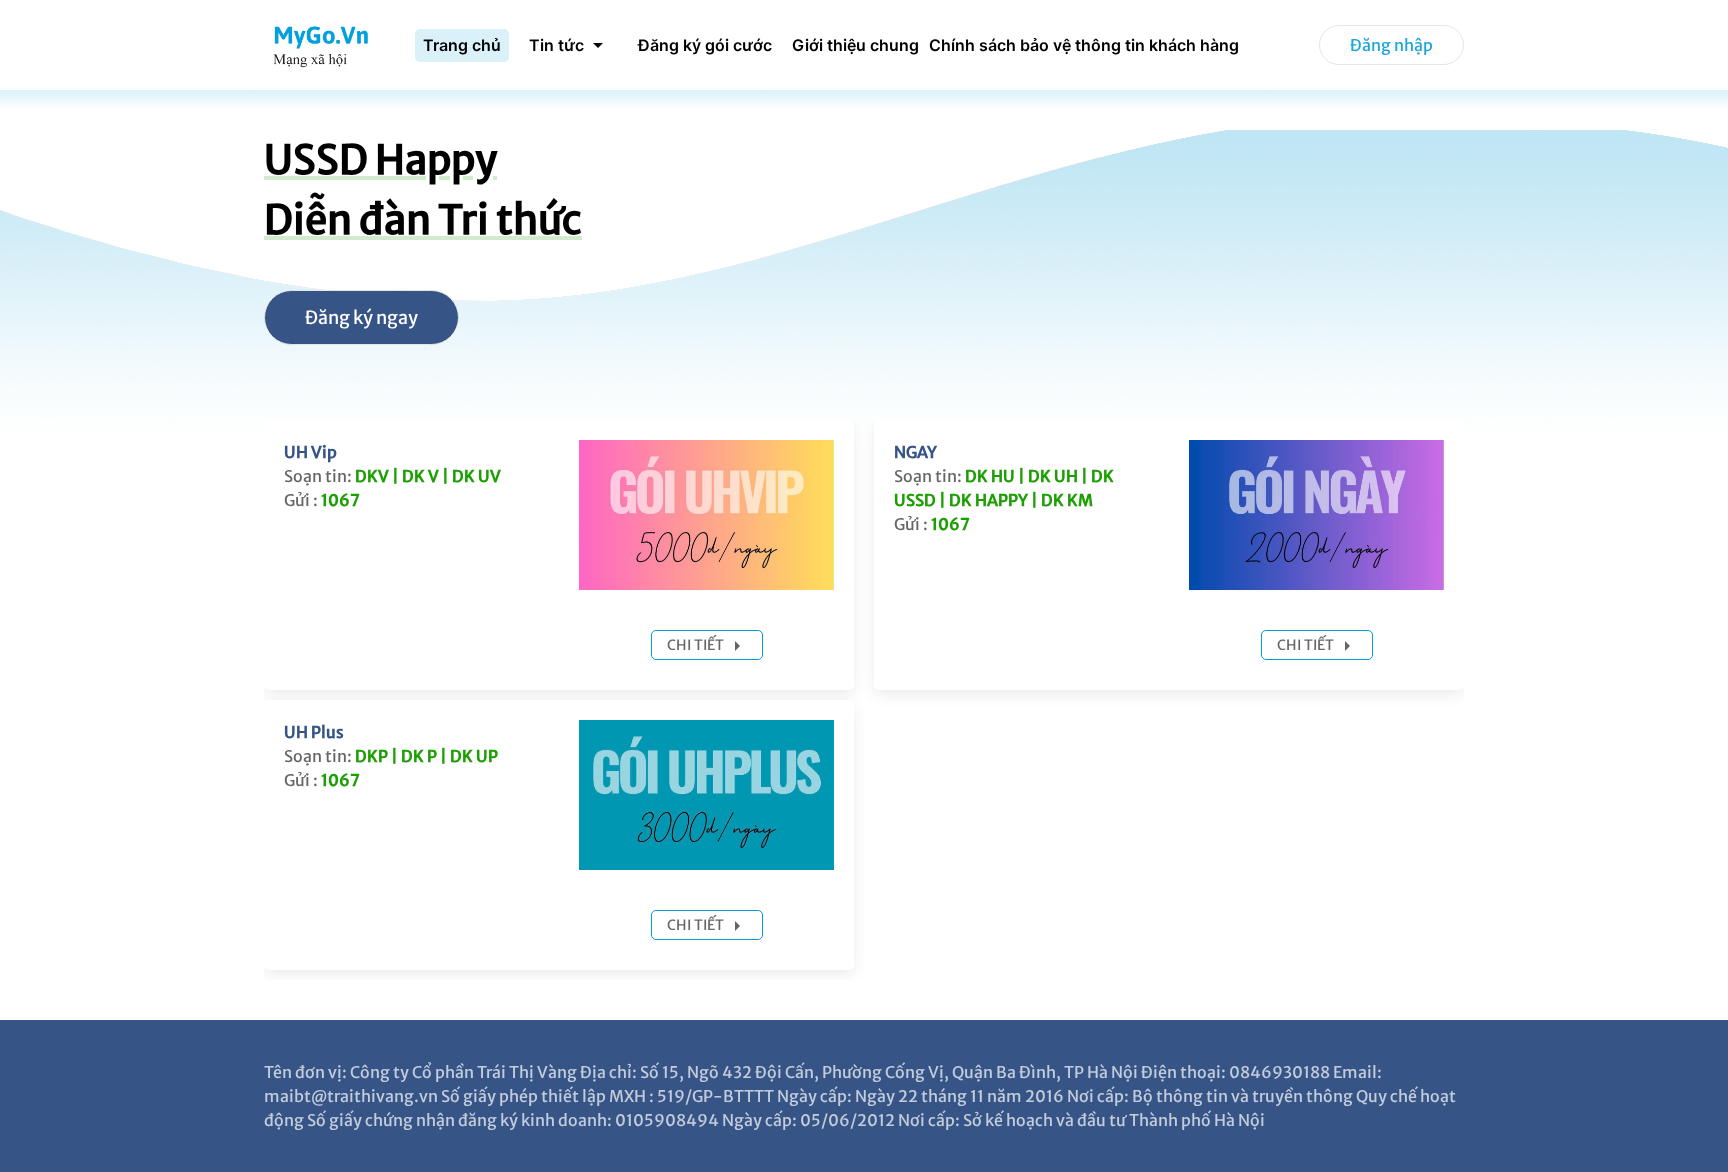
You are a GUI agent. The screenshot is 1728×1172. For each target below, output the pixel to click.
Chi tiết (697, 645)
